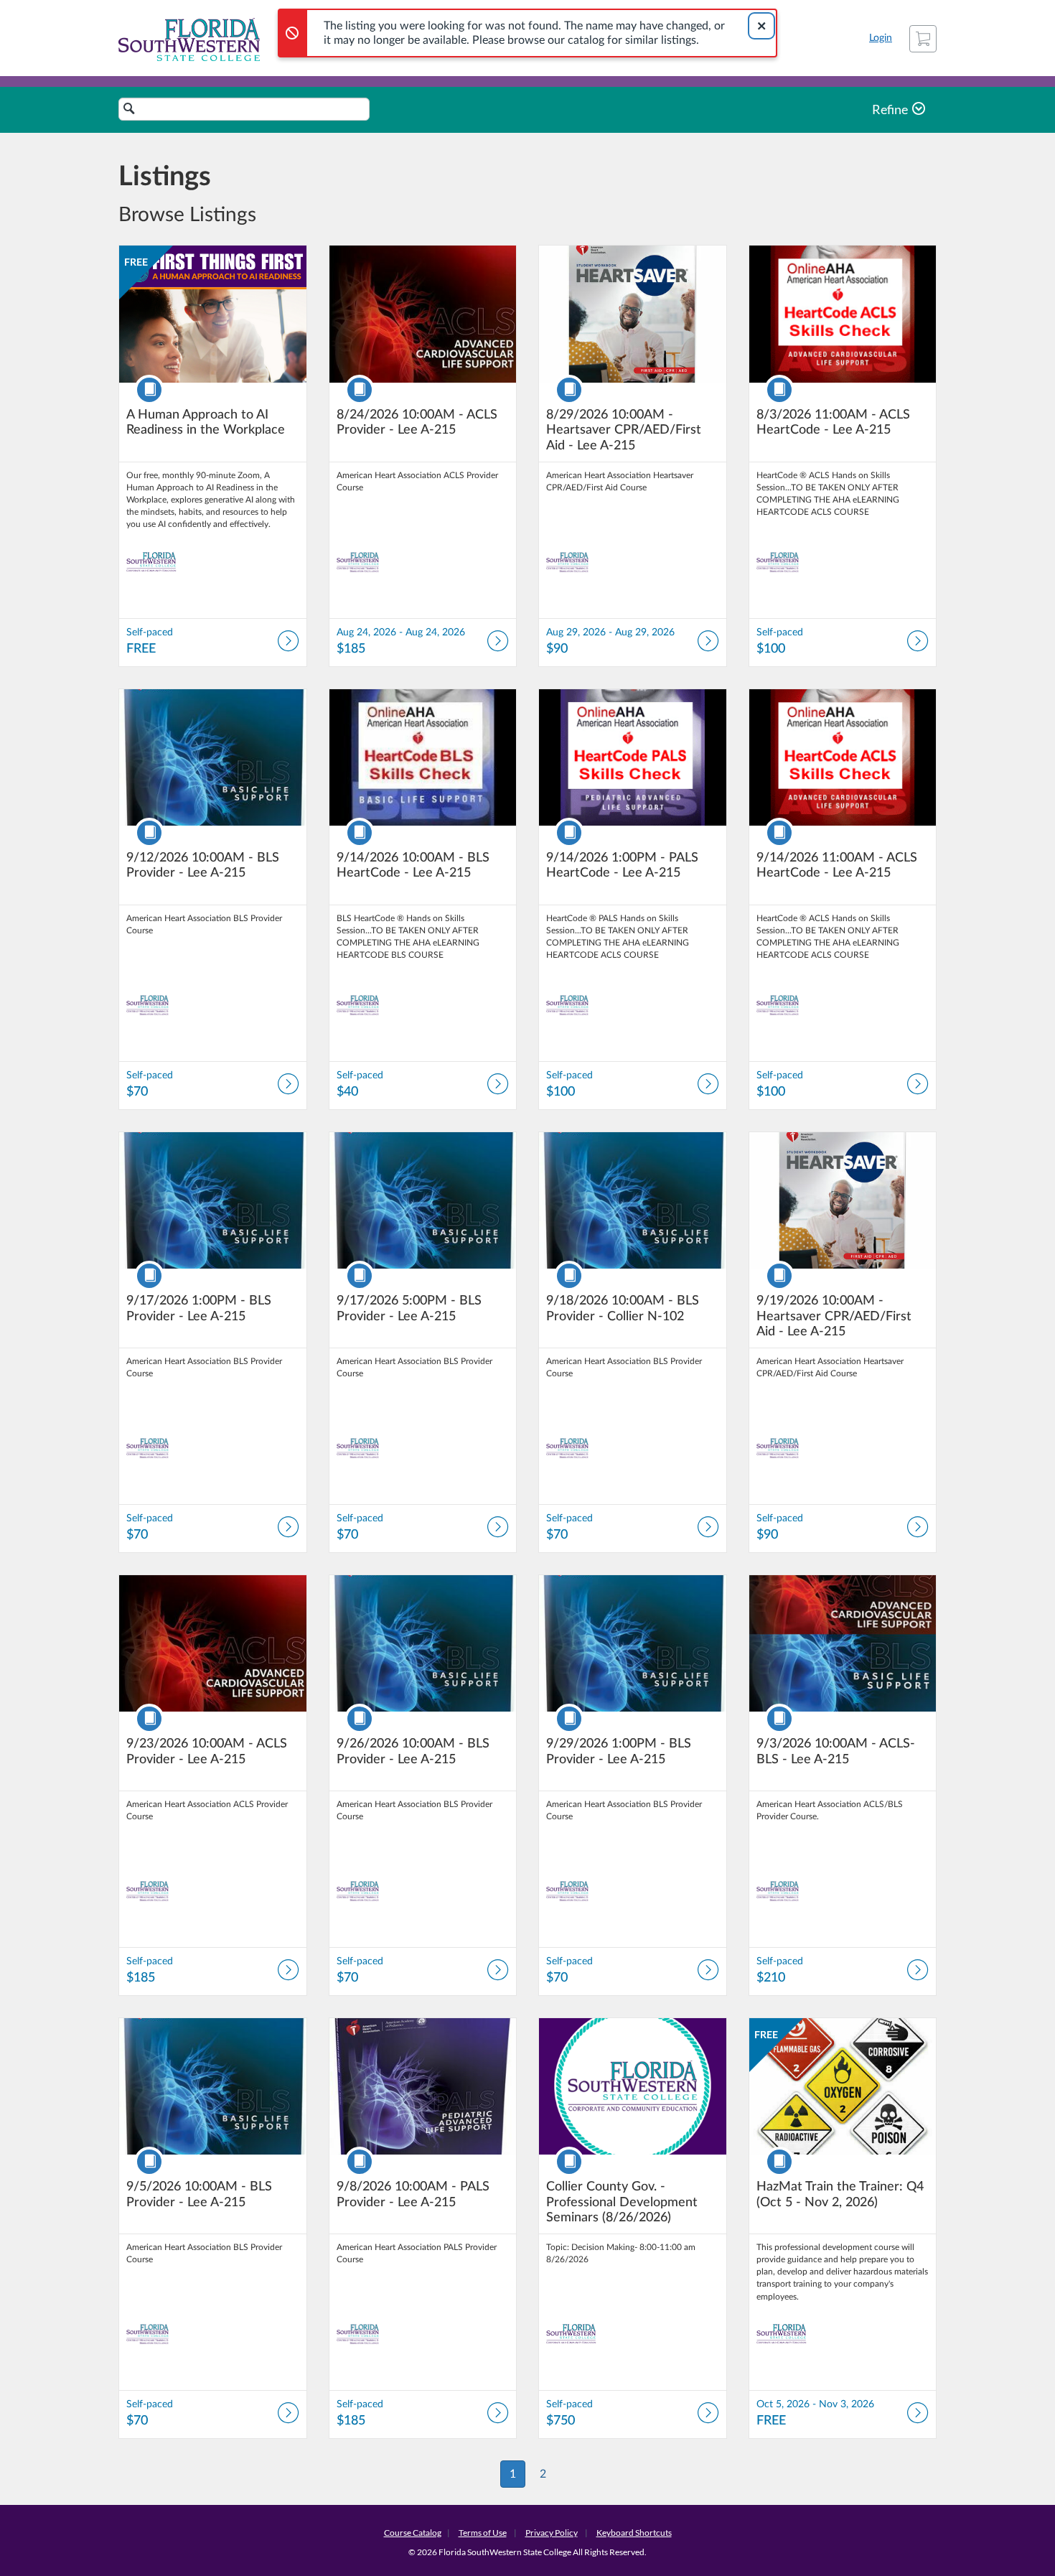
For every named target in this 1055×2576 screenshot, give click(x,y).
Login (881, 38)
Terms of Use (483, 2533)
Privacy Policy (552, 2533)
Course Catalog (413, 2533)
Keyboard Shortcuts (634, 2533)
